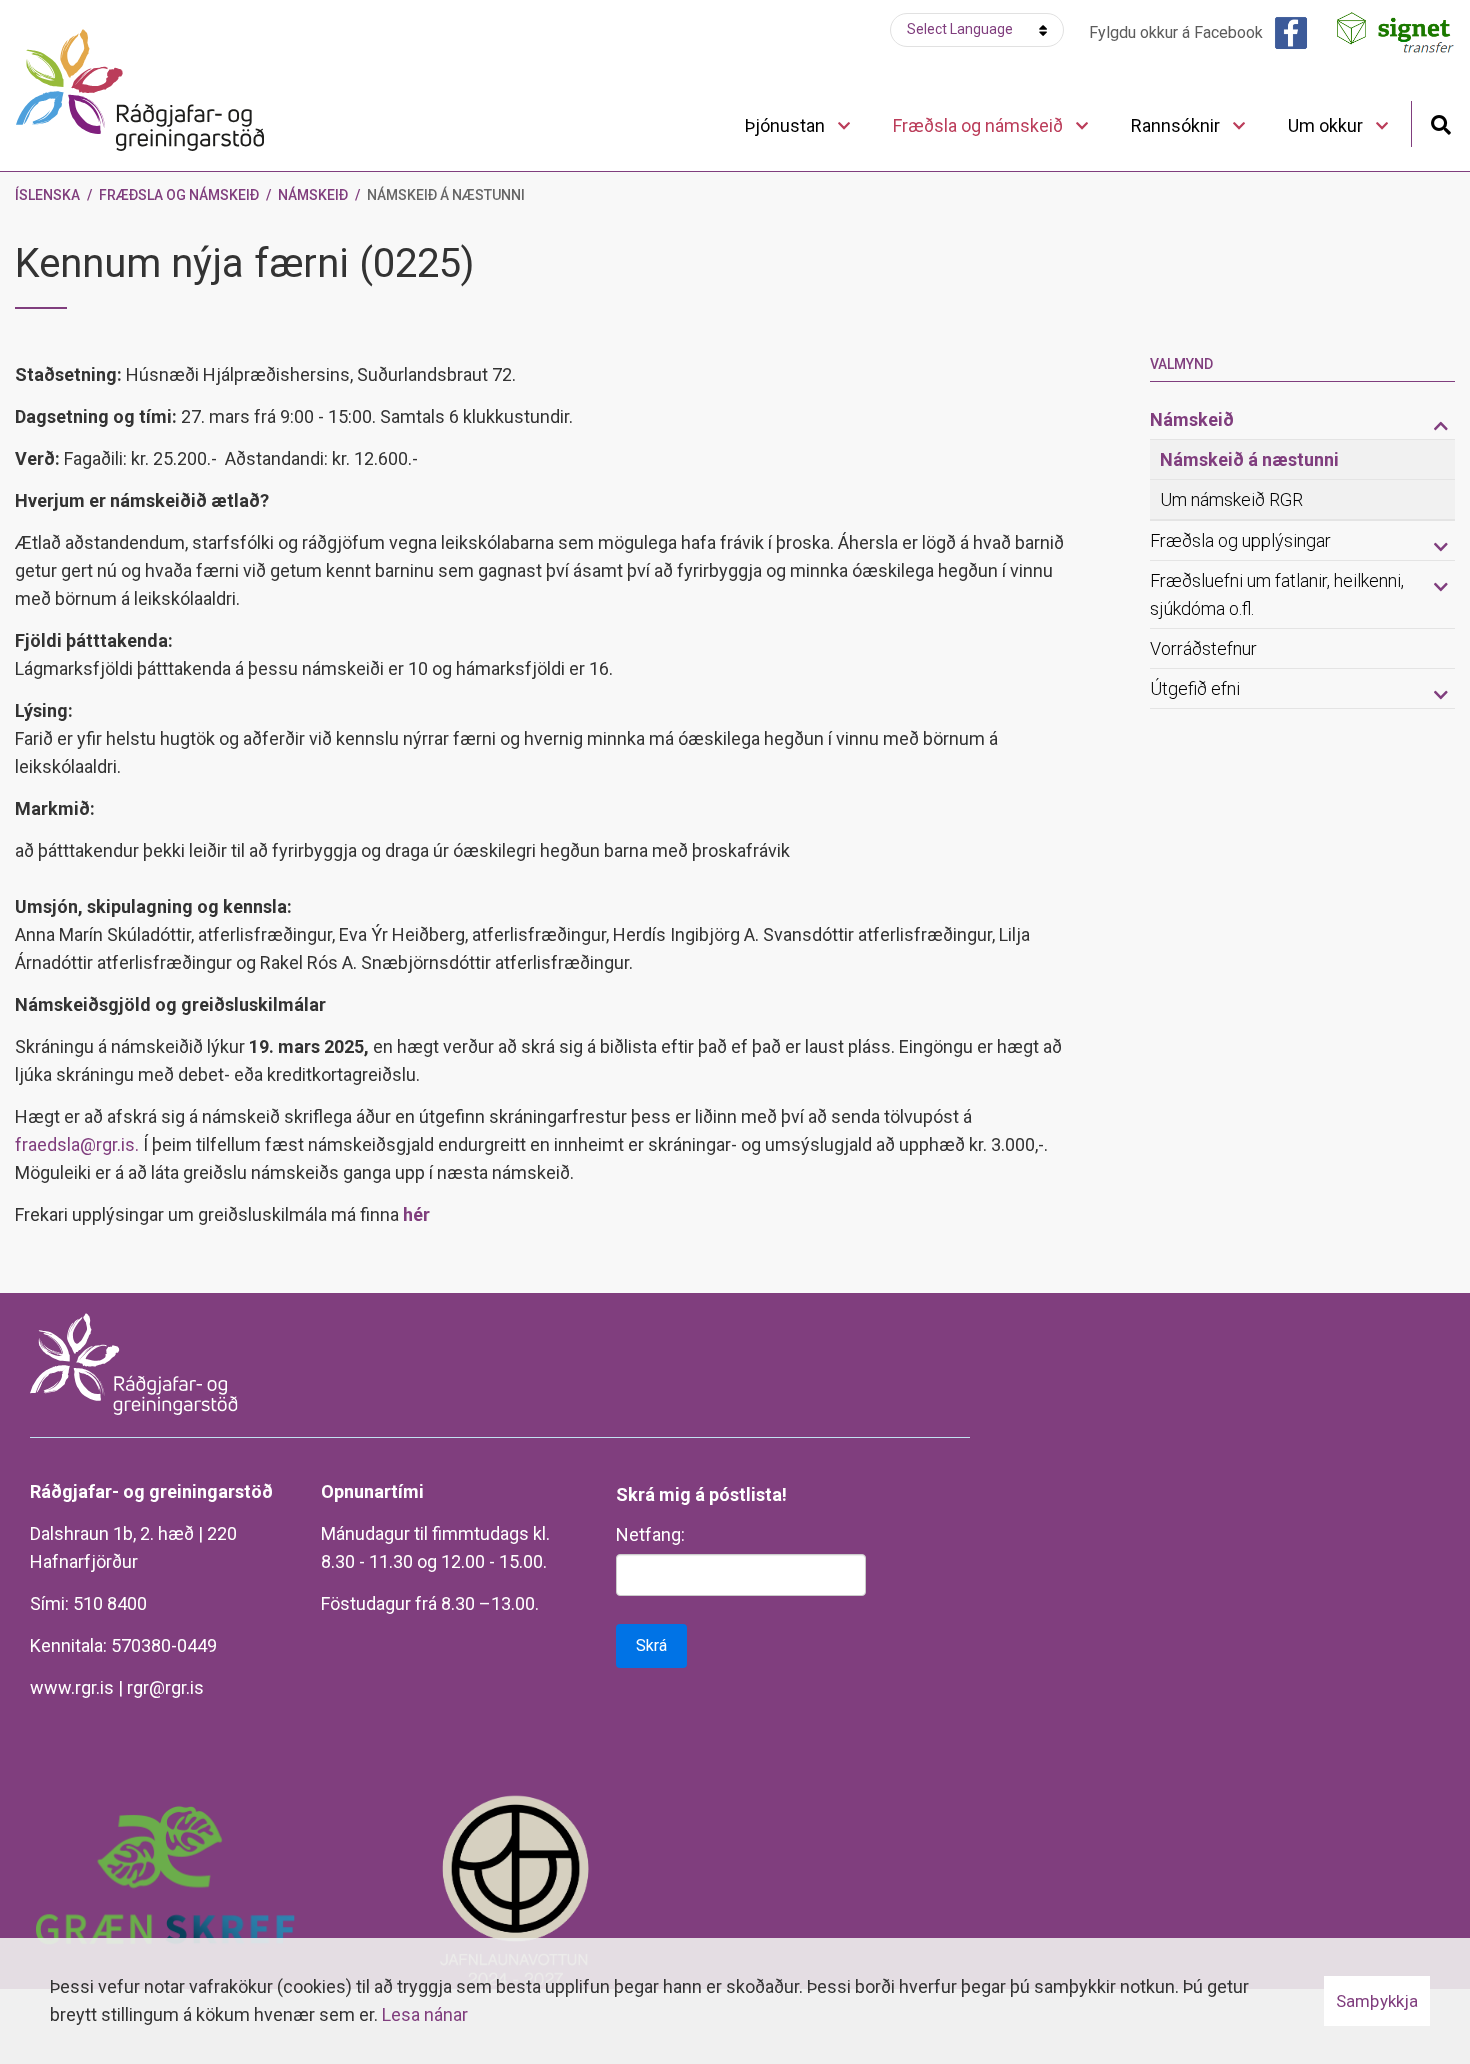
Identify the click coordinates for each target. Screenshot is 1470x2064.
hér (416, 1214)
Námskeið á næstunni (446, 195)
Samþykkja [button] (1377, 2001)
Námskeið (313, 195)
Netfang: (650, 1534)
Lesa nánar (425, 2014)
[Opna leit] (1440, 122)
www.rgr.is (72, 1687)
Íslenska (47, 195)
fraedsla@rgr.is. (79, 1144)
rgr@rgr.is (165, 1687)
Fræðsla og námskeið (179, 195)
